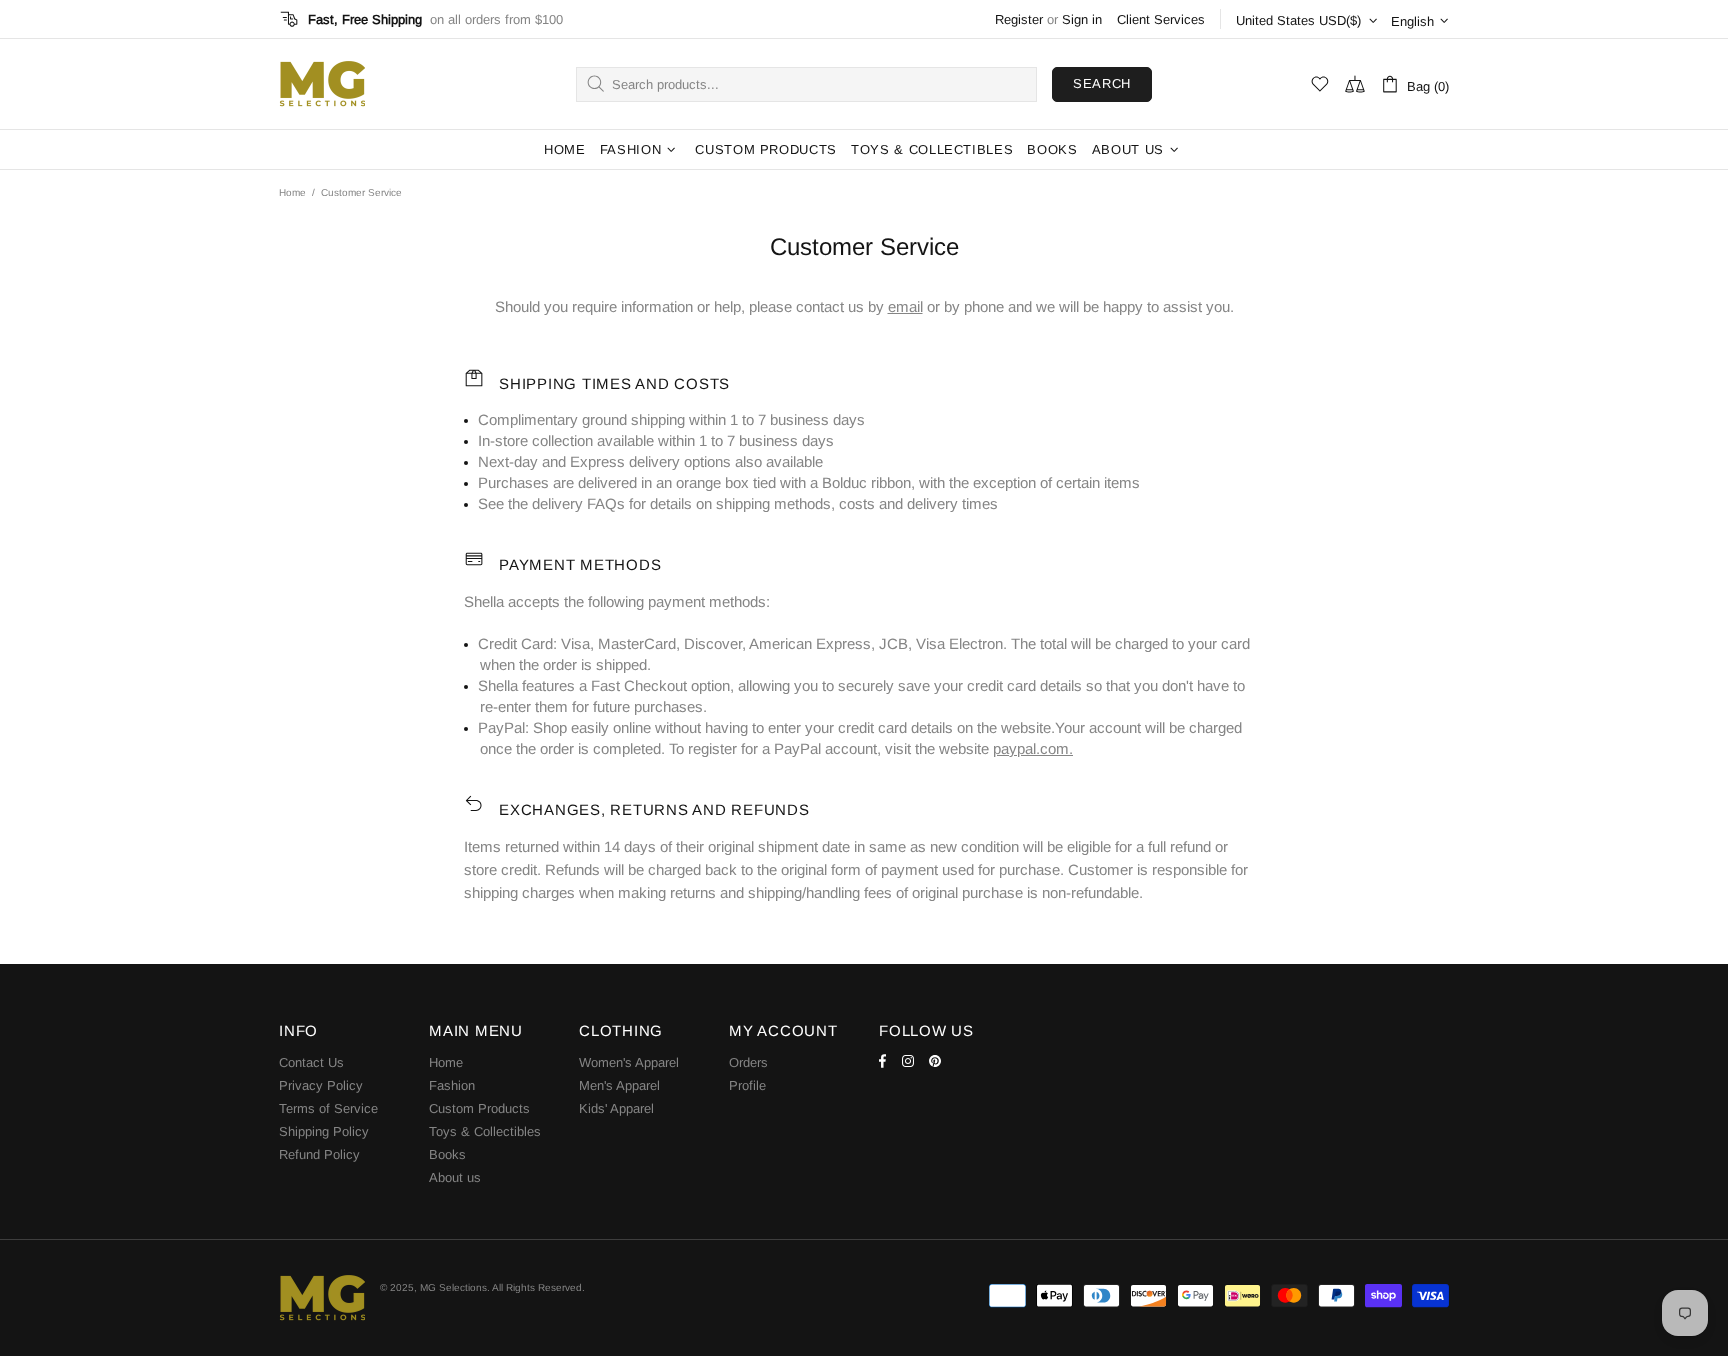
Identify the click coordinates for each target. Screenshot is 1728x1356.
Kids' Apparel (616, 1108)
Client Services (1161, 19)
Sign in (1082, 19)
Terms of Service (328, 1108)
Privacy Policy (321, 1085)
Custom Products (479, 1108)
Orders (748, 1062)
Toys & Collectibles (485, 1131)
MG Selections (322, 84)
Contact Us (311, 1062)
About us (455, 1177)
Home (292, 192)
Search (1102, 83)
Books (447, 1154)
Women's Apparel (629, 1062)
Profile (747, 1085)
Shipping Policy (324, 1131)
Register (1019, 19)
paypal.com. (1033, 748)
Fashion (452, 1085)
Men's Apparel (619, 1085)
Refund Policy (319, 1154)
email (905, 306)
